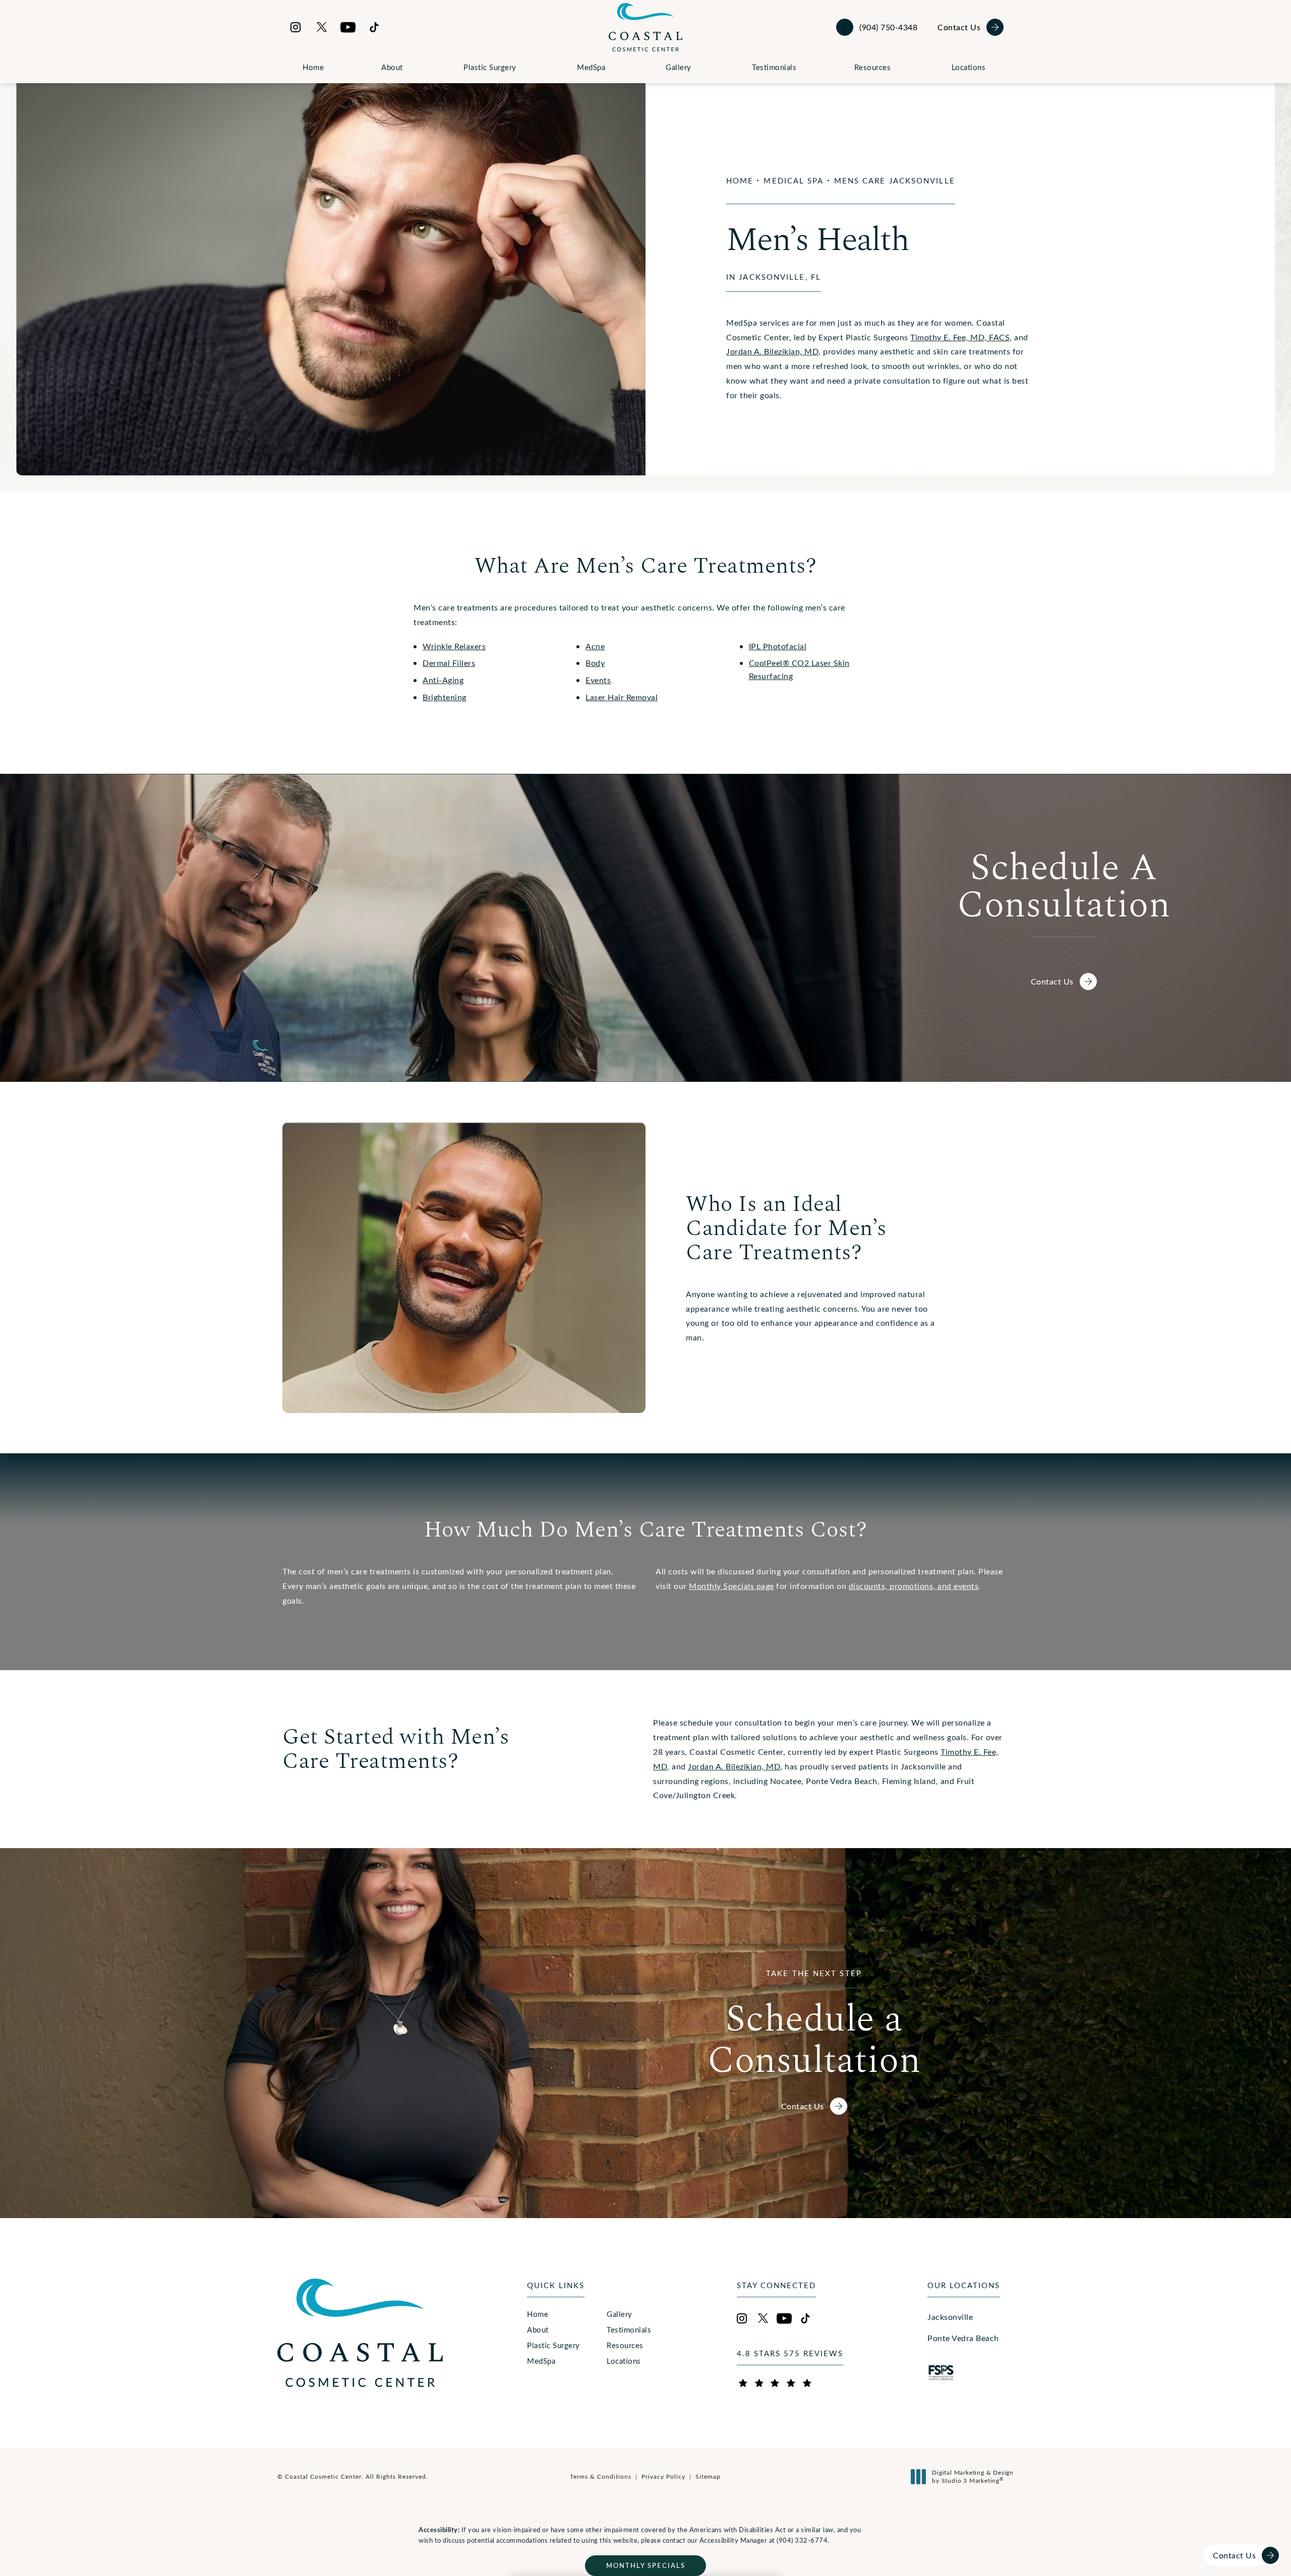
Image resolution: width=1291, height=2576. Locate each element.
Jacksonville (950, 2317)
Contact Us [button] (1234, 2555)
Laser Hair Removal (622, 697)
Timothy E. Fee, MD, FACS (960, 337)
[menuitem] (296, 27)
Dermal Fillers (449, 663)
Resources (873, 67)
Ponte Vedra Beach (963, 2338)
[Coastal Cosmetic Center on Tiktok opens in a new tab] (374, 27)
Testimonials (774, 67)
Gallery (679, 67)
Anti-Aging (443, 680)
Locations (969, 67)
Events (598, 680)
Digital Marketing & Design (973, 2476)
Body (595, 663)
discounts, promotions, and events (914, 1586)
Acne (595, 646)
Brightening (445, 697)
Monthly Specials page (731, 1586)
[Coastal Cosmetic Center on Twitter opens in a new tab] (322, 27)
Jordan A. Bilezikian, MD (772, 351)
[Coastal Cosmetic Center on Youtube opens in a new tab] (348, 27)
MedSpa (591, 67)
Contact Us (959, 27)
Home (313, 67)
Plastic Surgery (490, 67)
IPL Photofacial (778, 646)
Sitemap (708, 2476)
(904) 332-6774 (802, 2540)
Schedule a (814, 2023)
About (392, 67)
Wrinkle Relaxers (454, 646)
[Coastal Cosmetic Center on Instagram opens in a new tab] (296, 27)
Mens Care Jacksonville (895, 180)
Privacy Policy (663, 2476)
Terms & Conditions (601, 2476)
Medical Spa (794, 180)
